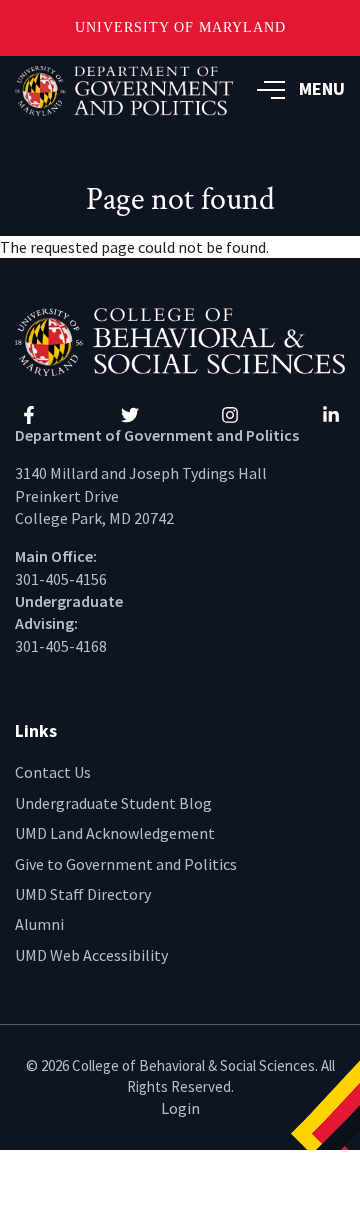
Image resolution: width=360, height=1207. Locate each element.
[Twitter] (130, 415)
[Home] (180, 340)
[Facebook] (29, 415)
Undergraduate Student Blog (113, 803)
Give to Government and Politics (126, 864)
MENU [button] (322, 88)
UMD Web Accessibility (91, 955)
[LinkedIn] (331, 415)
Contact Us (53, 772)
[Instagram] (230, 415)
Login (180, 1108)
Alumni (39, 924)
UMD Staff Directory (83, 894)
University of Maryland (180, 27)
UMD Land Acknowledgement (115, 833)
